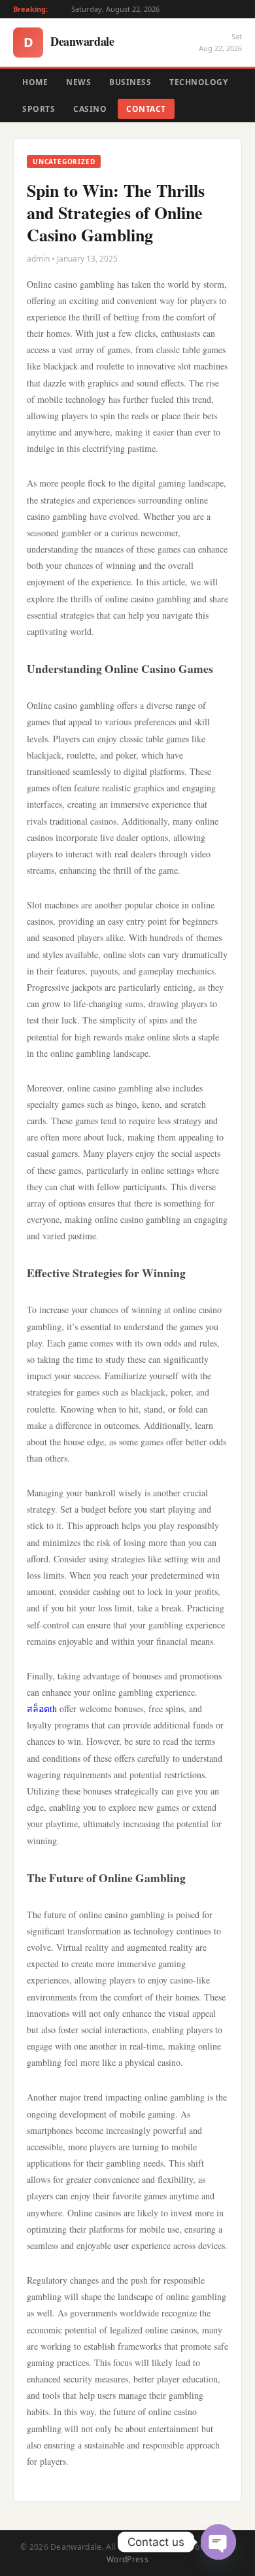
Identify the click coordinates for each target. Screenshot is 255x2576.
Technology (198, 82)
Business (130, 82)
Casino (90, 109)
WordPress (127, 2559)
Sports (39, 109)
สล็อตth (42, 1709)
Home (35, 82)
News (78, 82)
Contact (146, 109)
